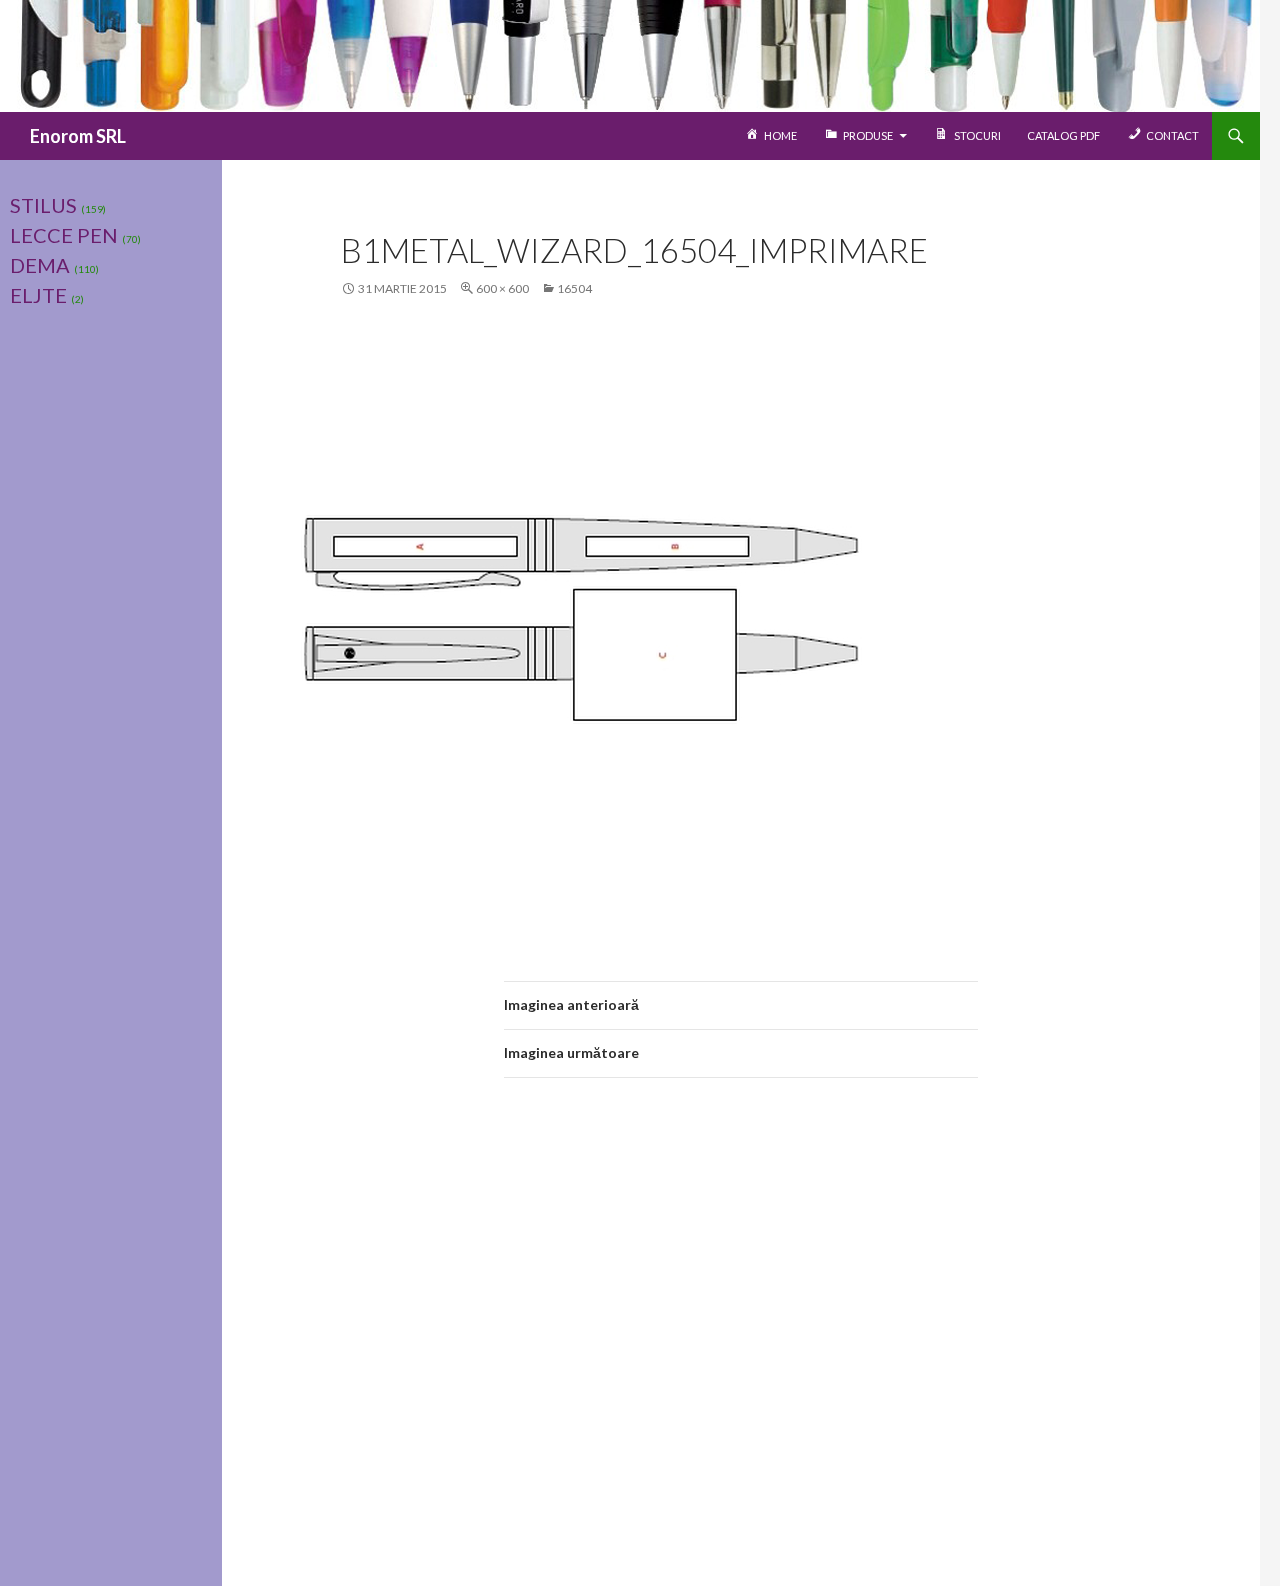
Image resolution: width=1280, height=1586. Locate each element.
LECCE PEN (64, 235)
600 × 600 (502, 288)
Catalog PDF (1063, 135)
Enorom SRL (78, 136)
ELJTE (38, 295)
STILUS (43, 205)
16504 (574, 288)
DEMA (40, 265)
